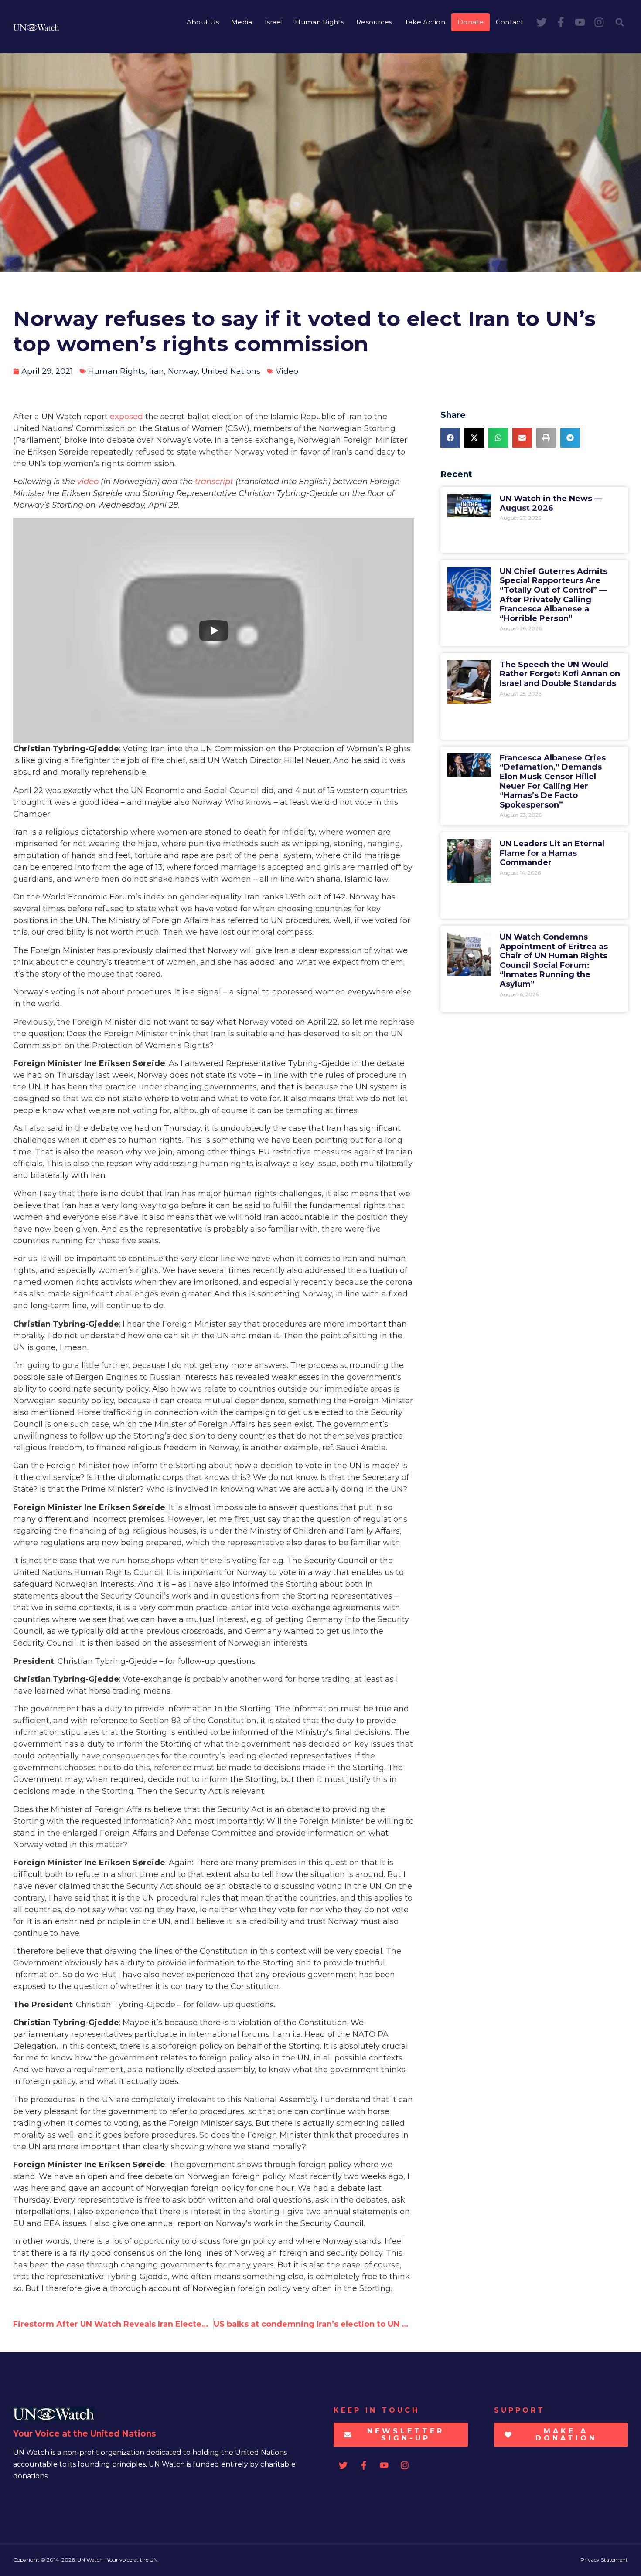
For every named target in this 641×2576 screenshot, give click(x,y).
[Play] (214, 631)
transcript (214, 482)
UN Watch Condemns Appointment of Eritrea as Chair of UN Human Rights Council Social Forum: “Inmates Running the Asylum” (554, 960)
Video (287, 371)
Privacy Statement (604, 2560)
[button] (620, 22)
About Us (203, 22)
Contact (510, 22)
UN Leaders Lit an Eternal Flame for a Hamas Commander (552, 853)
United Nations (231, 371)
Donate (471, 22)
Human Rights (319, 22)
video (88, 482)
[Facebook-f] (561, 22)
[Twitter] (542, 22)
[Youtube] (580, 22)
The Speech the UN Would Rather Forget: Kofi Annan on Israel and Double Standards (560, 674)
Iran (157, 371)
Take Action (425, 22)
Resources (374, 22)
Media (242, 22)
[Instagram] (599, 22)
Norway (183, 371)
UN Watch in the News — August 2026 (551, 503)
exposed (126, 417)
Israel (274, 22)
